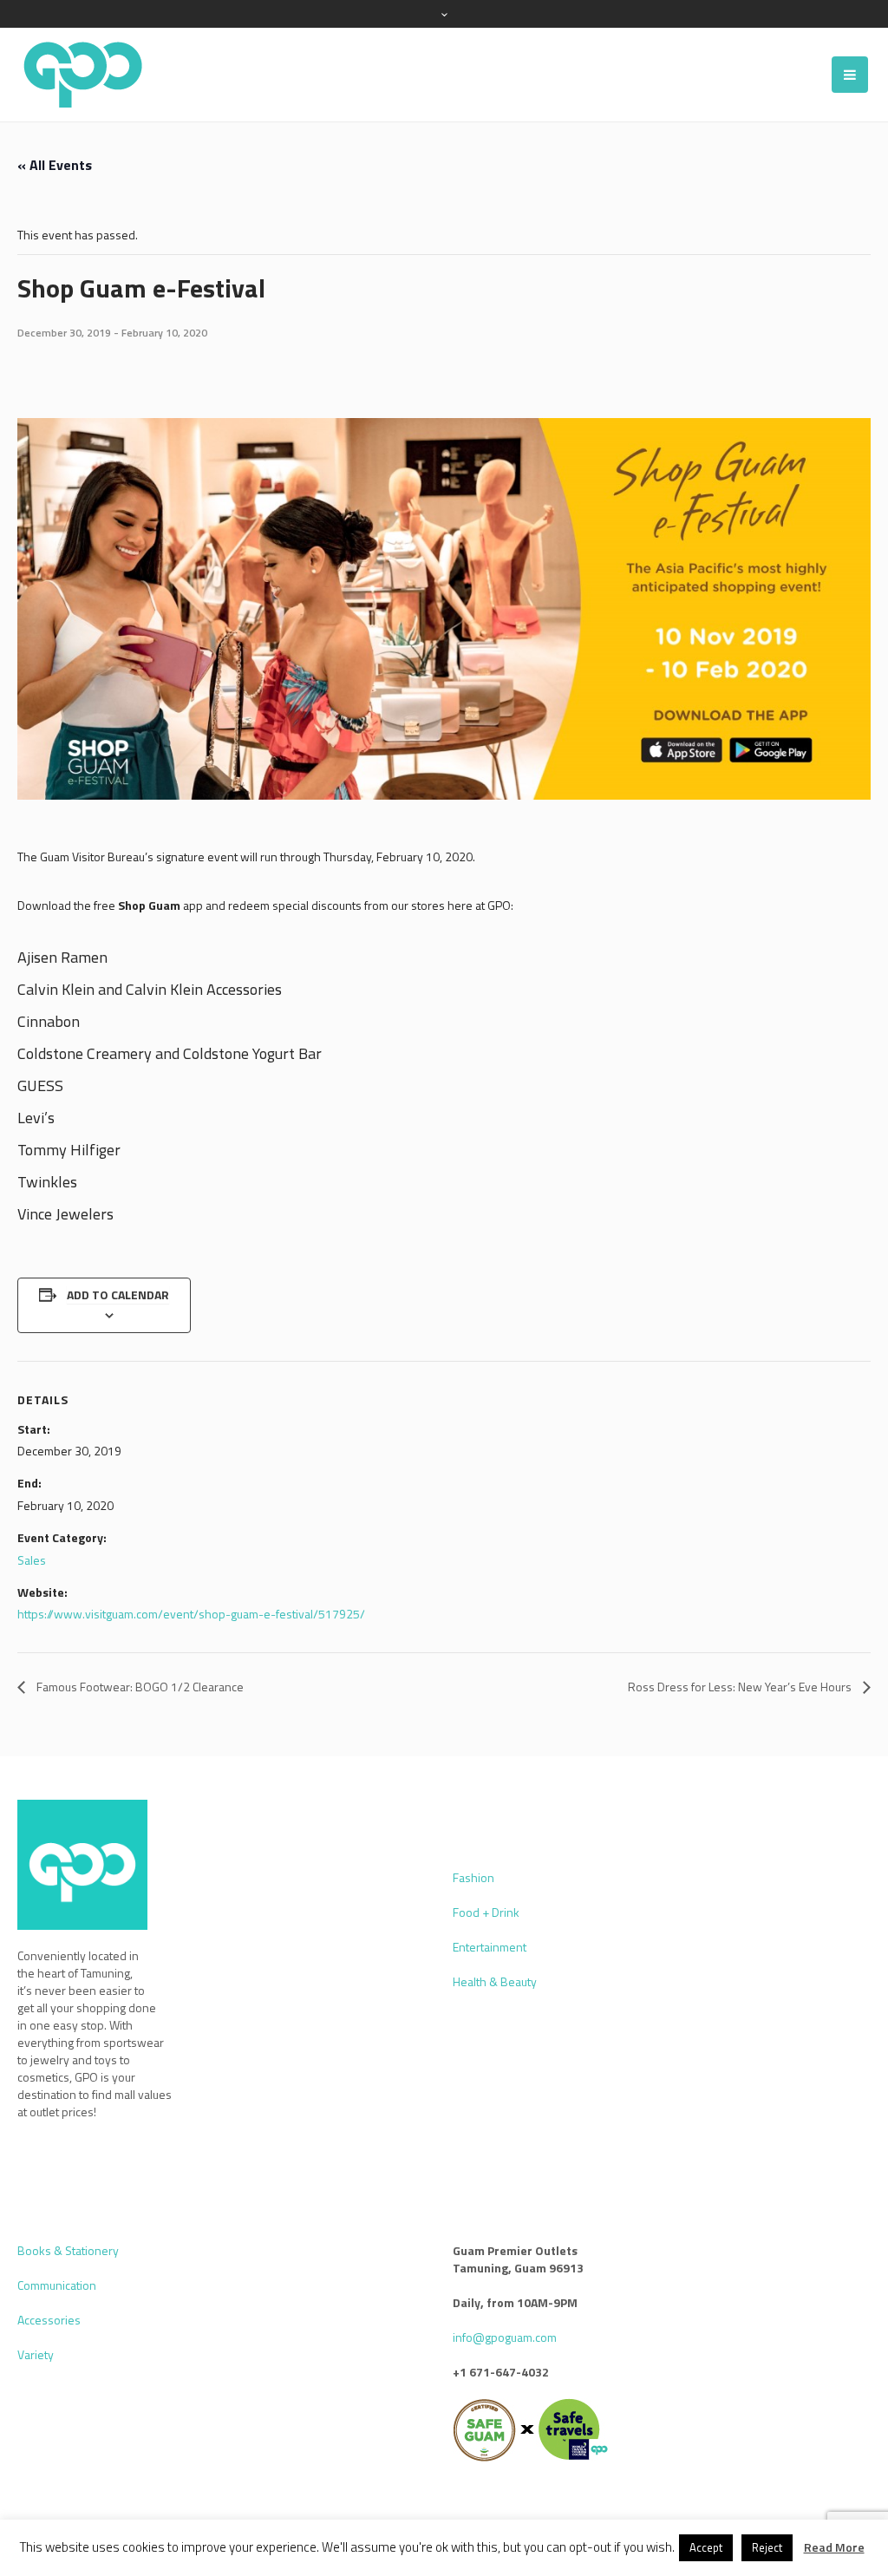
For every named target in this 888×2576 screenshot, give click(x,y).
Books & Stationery (68, 2250)
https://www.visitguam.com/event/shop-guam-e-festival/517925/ (191, 1614)
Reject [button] (767, 2547)
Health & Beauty (495, 1981)
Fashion (473, 1877)
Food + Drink (486, 1912)
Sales (32, 1560)
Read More (834, 2547)
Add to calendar (118, 1295)
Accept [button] (706, 2547)
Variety (36, 2354)
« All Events (55, 165)
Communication (57, 2285)
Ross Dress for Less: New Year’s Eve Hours (741, 1687)
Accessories (49, 2320)
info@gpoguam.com (505, 2337)
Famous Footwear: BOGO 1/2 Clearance (139, 1687)
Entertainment (490, 1947)
